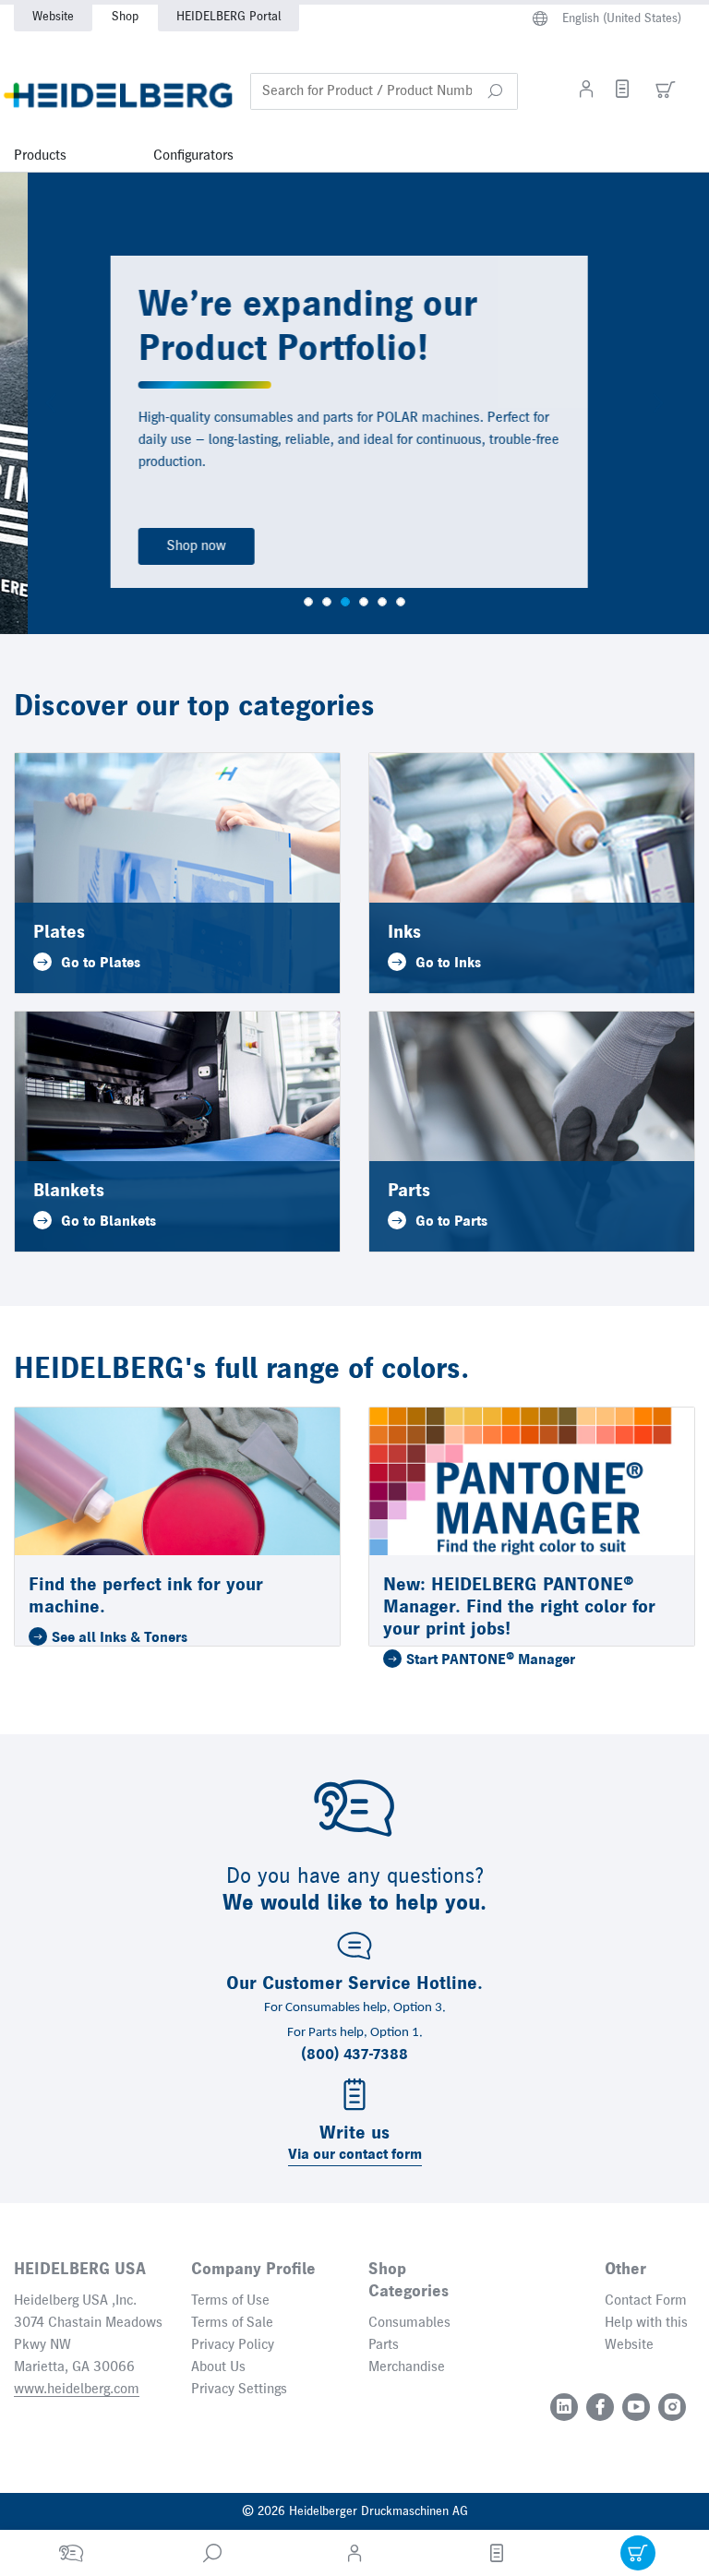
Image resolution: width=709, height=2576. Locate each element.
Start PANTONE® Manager (491, 1660)
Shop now (169, 546)
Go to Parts (451, 1222)
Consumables (409, 2323)
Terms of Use (230, 2301)
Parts (384, 2345)
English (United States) (622, 18)
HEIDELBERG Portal (228, 17)
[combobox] (384, 91)
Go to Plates (101, 964)
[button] (495, 91)
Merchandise (407, 2367)
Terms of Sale (232, 2323)
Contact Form (646, 2301)
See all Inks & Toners (120, 1638)
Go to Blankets (108, 1222)
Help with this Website (646, 2334)
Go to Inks (448, 964)
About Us (218, 2367)
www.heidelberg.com (77, 2390)
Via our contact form (355, 2155)
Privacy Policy (233, 2345)
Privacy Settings (239, 2390)
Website (53, 17)
